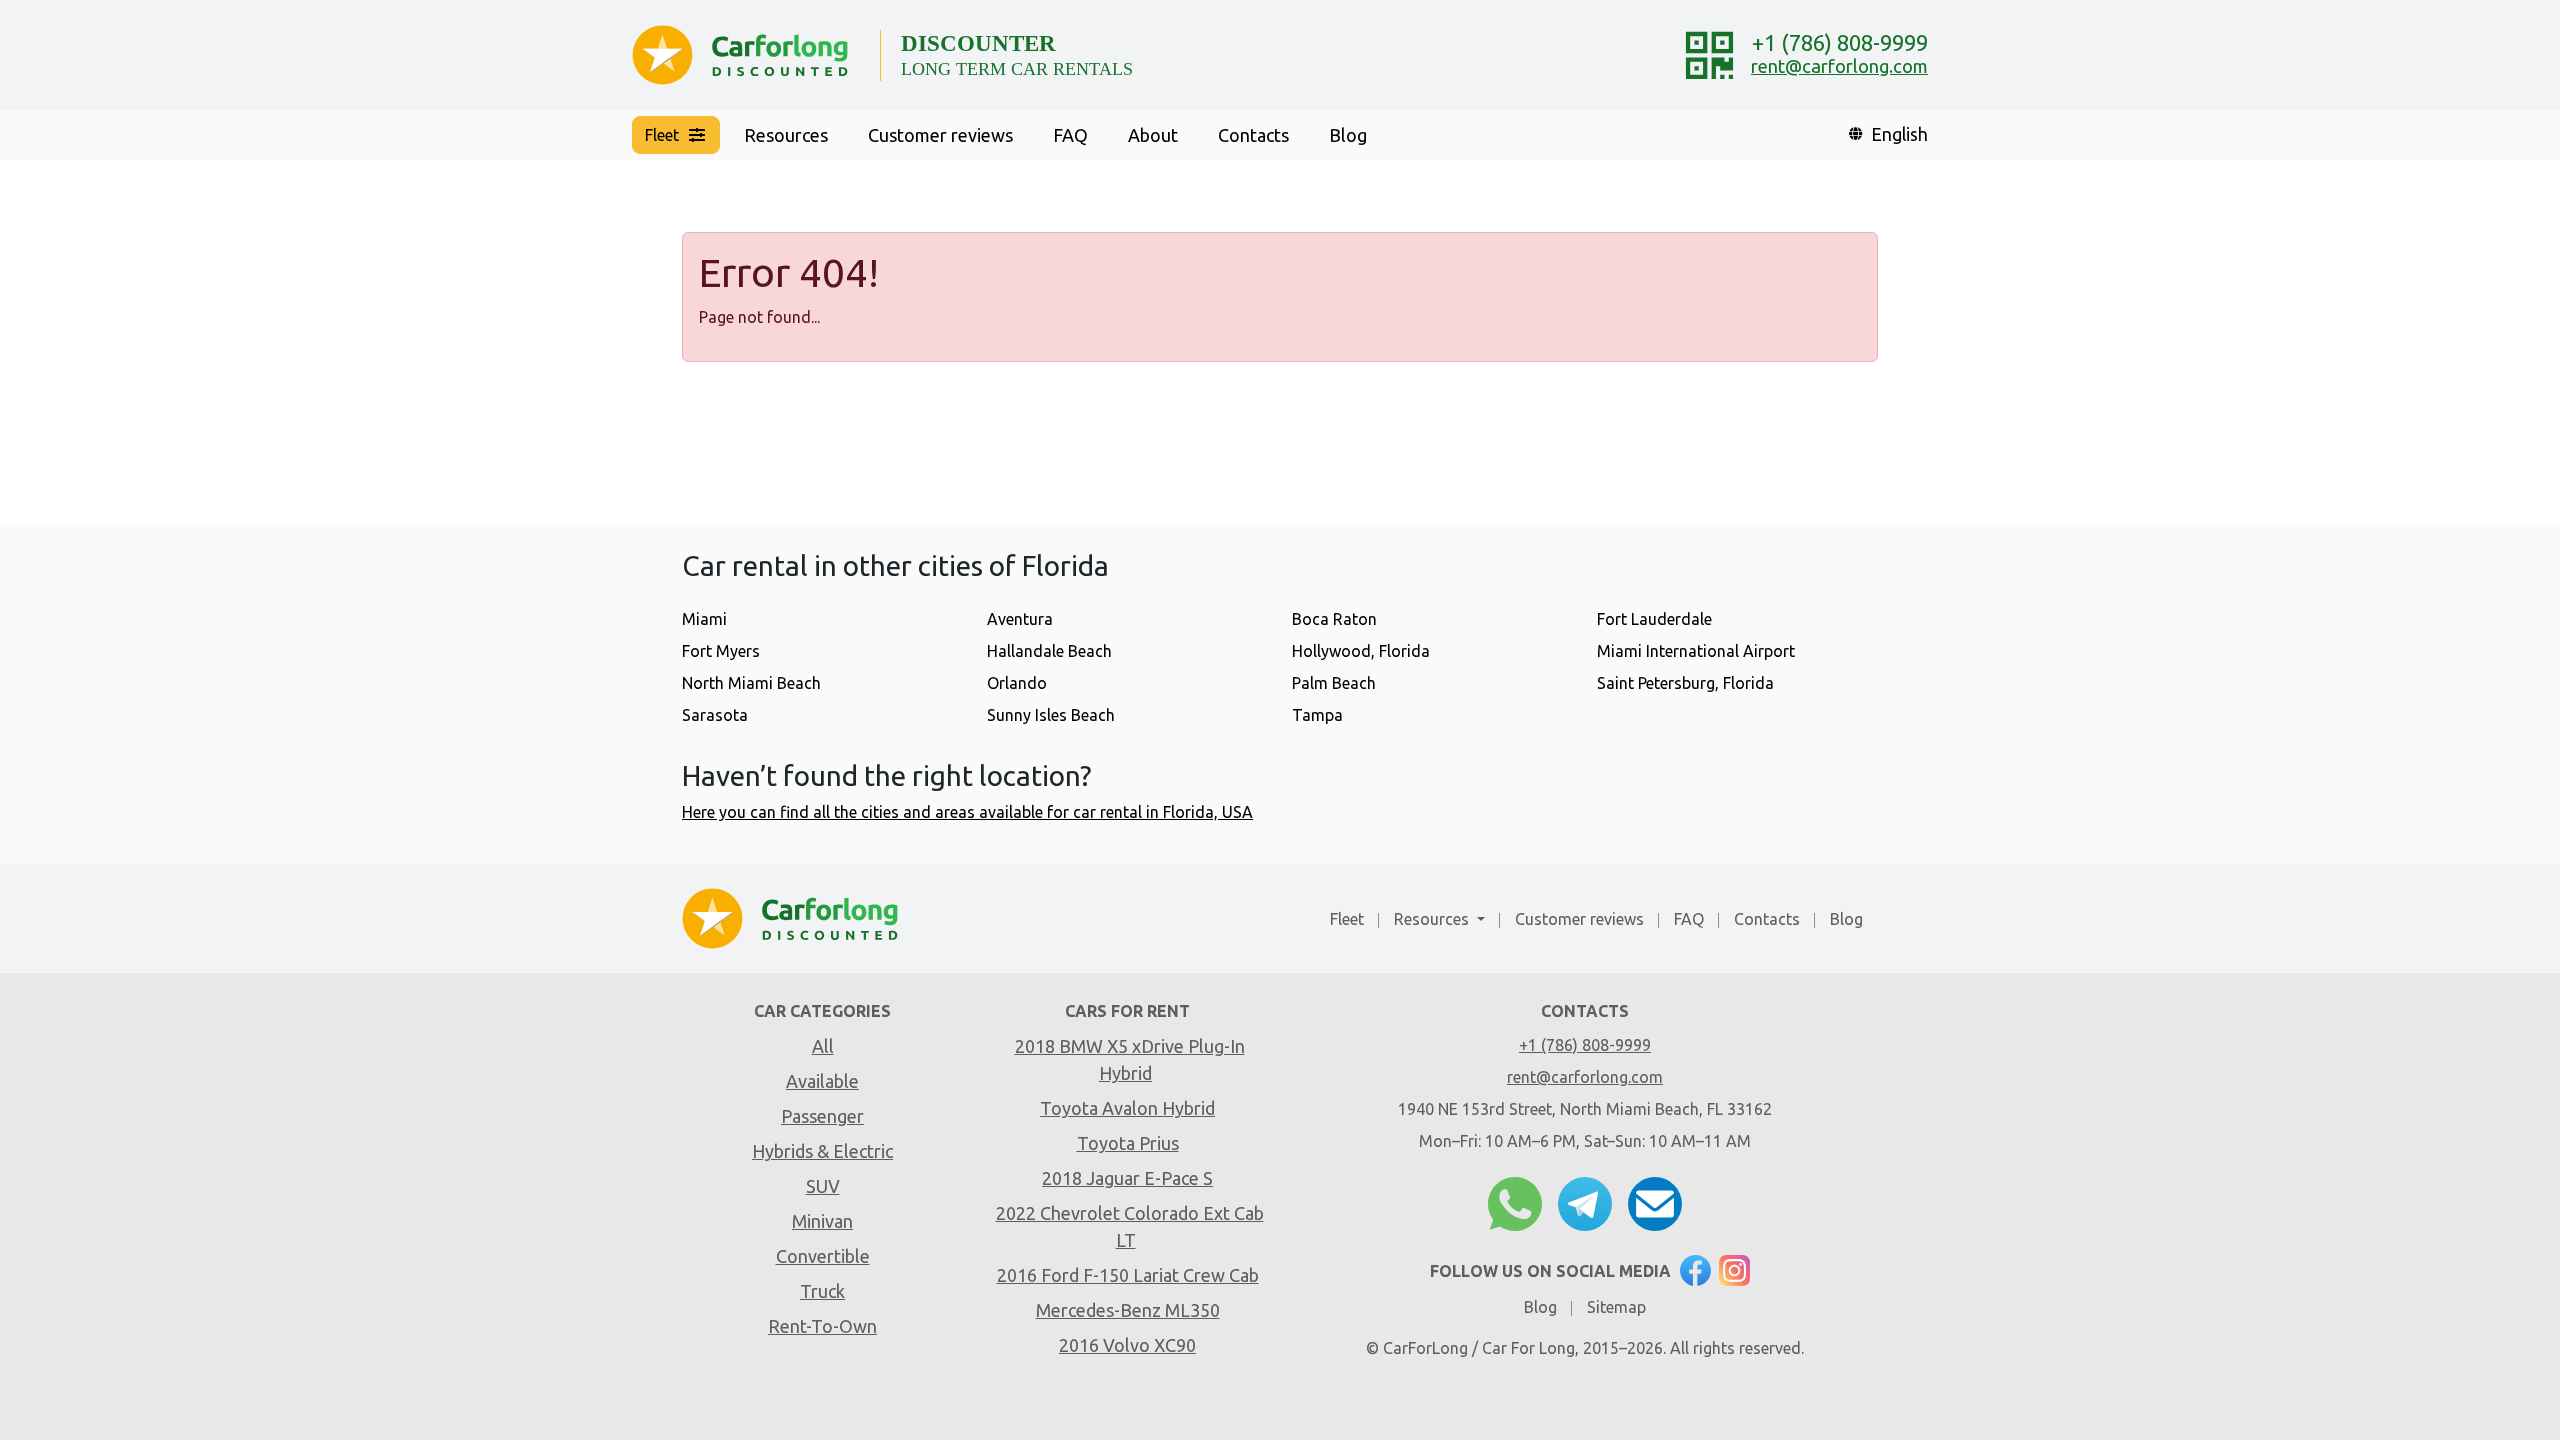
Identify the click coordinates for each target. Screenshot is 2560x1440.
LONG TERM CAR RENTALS (1017, 69)
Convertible (823, 1256)
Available (822, 1081)
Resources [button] (786, 135)
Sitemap (1616, 1307)
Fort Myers (721, 651)
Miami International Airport (1696, 651)
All (823, 1046)
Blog (1348, 135)
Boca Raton (1334, 619)
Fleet (1347, 919)
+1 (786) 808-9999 (1840, 42)
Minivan (822, 1221)
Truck (822, 1291)
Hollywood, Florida (1361, 651)
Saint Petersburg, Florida (1685, 683)
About (1153, 135)
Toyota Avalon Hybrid (1127, 1108)
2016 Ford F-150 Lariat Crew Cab (1128, 1275)
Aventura (1020, 619)
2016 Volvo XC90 (1127, 1345)
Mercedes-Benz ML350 (1128, 1310)
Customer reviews (940, 135)
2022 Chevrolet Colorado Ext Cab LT (1130, 1226)
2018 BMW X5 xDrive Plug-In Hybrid (1130, 1059)
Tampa (1317, 715)
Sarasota (715, 715)
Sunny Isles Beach (1051, 715)
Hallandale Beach (1049, 651)
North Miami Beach (751, 683)
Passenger (822, 1116)
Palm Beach (1334, 683)
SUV (823, 1186)
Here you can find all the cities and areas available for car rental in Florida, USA (967, 812)
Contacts (1253, 135)
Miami (704, 619)
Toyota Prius (1128, 1143)
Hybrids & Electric (822, 1151)
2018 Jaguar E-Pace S (1127, 1178)
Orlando (1017, 683)
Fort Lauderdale (1654, 619)
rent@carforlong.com (1839, 66)
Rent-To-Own (822, 1326)
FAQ (1070, 135)
